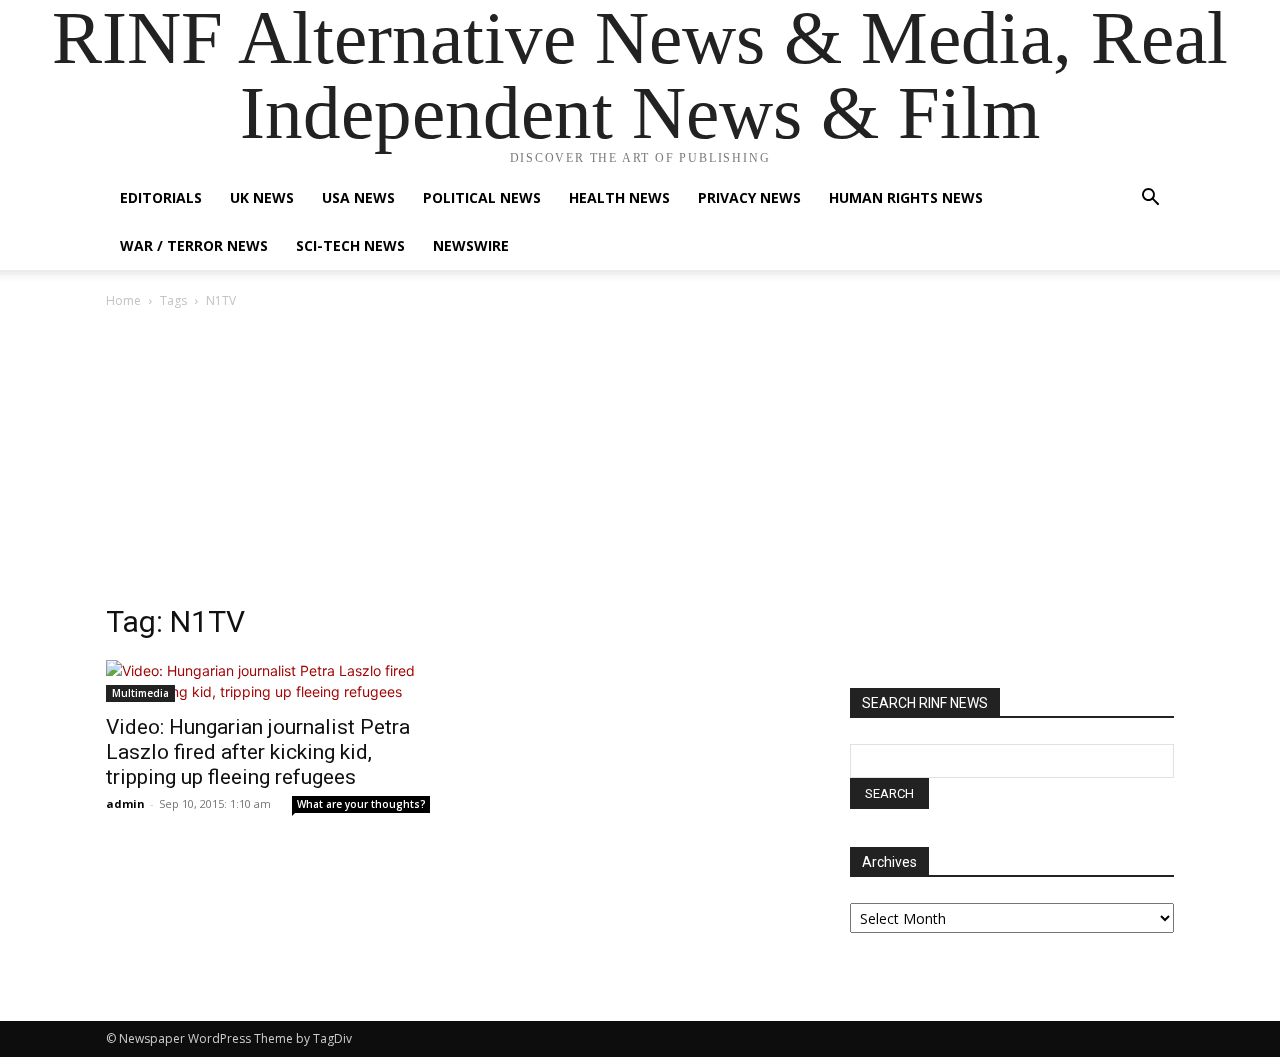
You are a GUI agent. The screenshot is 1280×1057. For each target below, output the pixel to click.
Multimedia (140, 693)
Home (123, 300)
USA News (358, 197)
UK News (262, 197)
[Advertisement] (640, 462)
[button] (1150, 199)
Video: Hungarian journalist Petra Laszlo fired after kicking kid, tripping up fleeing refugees (258, 752)
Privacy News (749, 197)
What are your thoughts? (361, 804)
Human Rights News (906, 197)
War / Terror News (194, 245)
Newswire (471, 245)
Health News (619, 197)
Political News (482, 197)
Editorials (161, 197)
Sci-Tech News (350, 245)
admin (125, 803)
